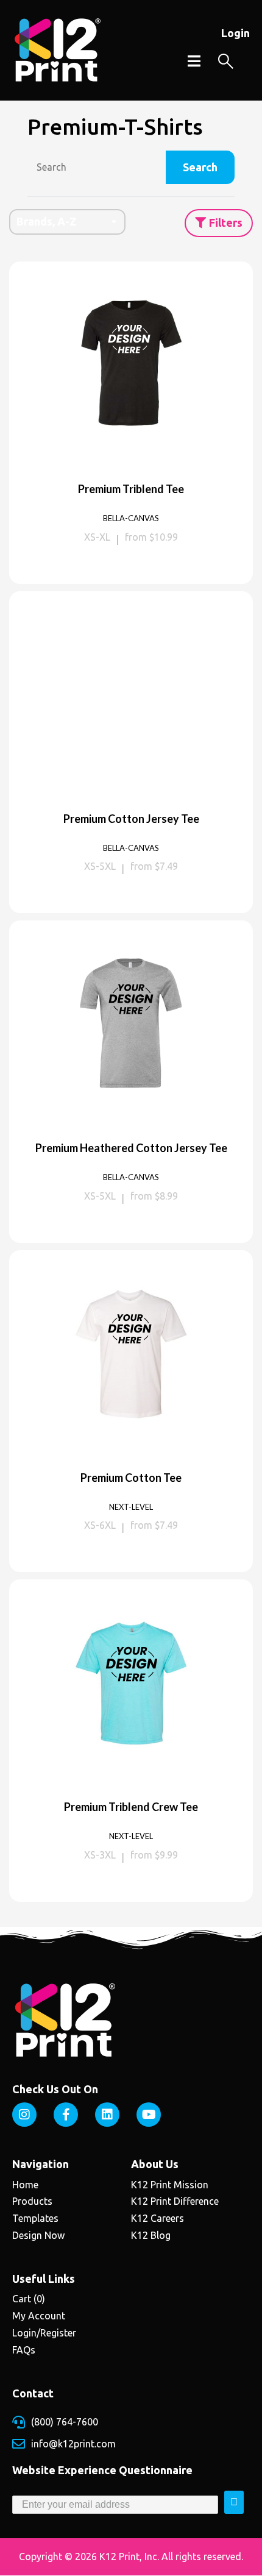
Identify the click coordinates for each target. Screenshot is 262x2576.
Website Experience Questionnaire (102, 2470)
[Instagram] (24, 2115)
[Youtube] (149, 2115)
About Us (155, 2164)
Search (200, 167)
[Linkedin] (107, 2115)
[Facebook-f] (66, 2115)
